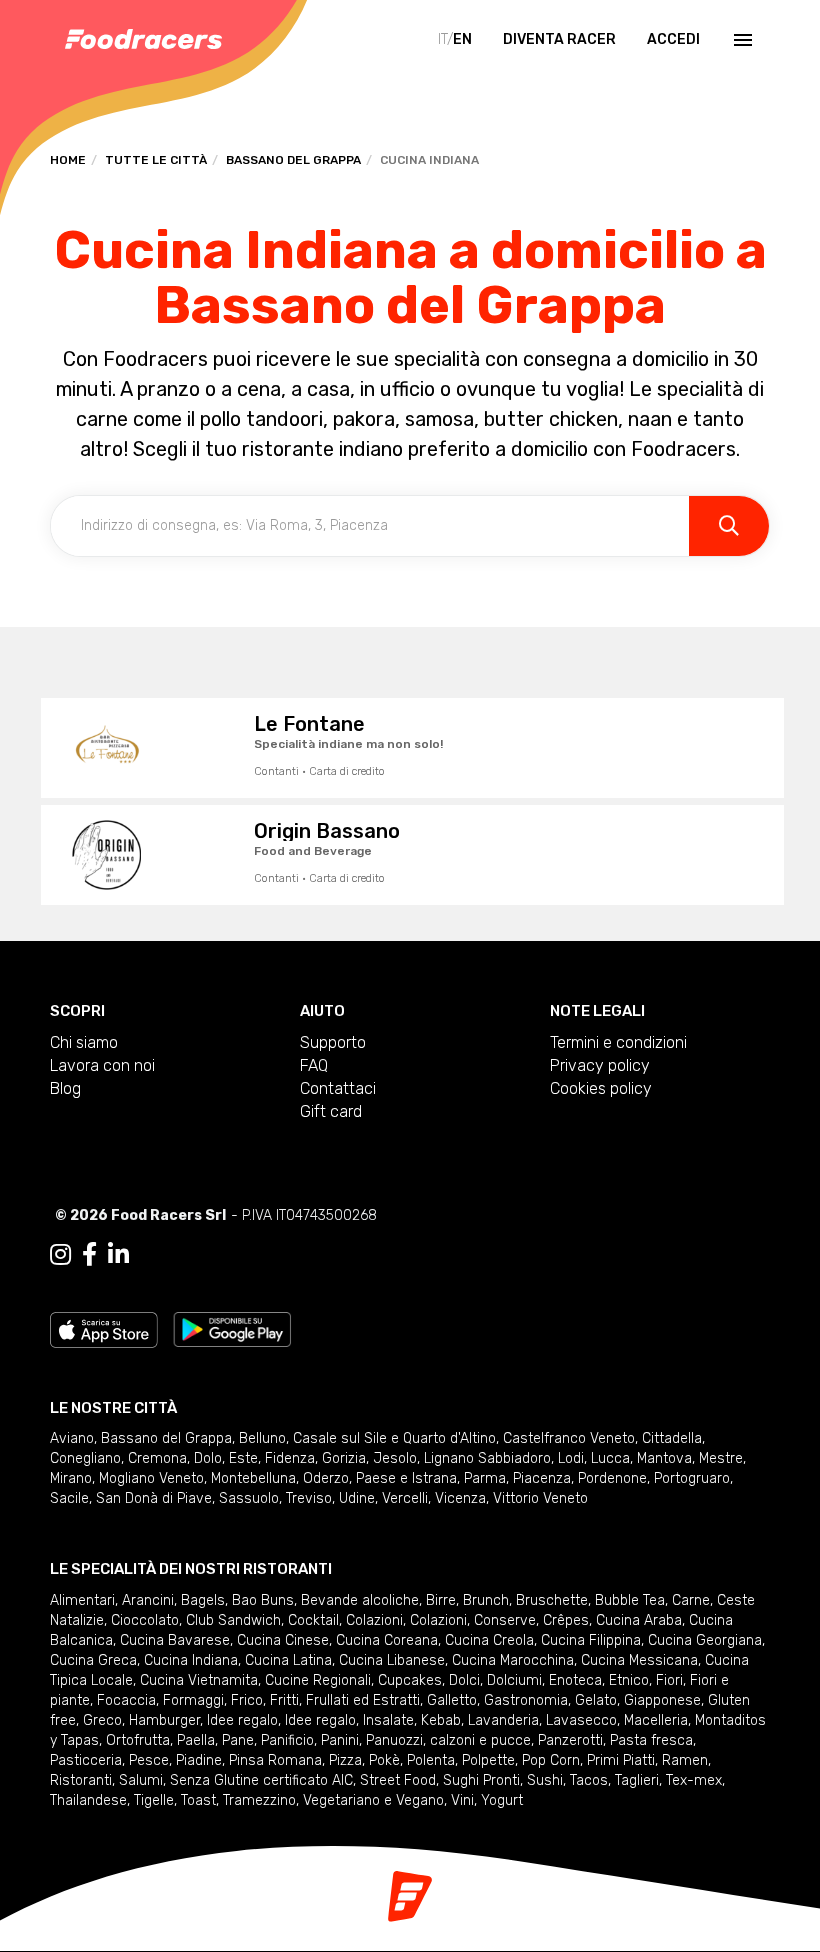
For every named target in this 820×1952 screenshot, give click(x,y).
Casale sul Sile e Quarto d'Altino (394, 1438)
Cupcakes (410, 1680)
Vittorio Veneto (540, 1498)
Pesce (149, 1760)
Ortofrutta (138, 1740)
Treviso (309, 1498)
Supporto (333, 1042)
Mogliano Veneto (151, 1478)
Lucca (610, 1458)
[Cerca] (729, 526)
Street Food (398, 1780)
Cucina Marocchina (513, 1660)
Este (243, 1458)
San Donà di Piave (154, 1498)
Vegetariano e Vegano (373, 1800)
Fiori (669, 1680)
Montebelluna (253, 1478)
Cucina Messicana (639, 1660)
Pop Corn (551, 1760)
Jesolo (395, 1458)
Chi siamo (84, 1042)
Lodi (571, 1458)
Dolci (464, 1680)
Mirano (71, 1478)
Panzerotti (570, 1740)
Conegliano (85, 1458)
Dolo (208, 1458)
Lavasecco (581, 1720)
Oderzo (326, 1478)
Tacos (589, 1780)
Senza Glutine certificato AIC (261, 1780)
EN (462, 39)
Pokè (384, 1760)
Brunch (486, 1600)
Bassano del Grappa (293, 160)
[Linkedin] (118, 1255)
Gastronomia (526, 1700)
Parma (485, 1478)
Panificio (287, 1740)
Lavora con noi (102, 1065)
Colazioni (374, 1620)
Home (68, 160)
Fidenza (290, 1458)
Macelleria (656, 1720)
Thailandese (88, 1800)
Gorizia (344, 1458)
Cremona (157, 1458)
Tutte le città (156, 160)
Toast (198, 1800)
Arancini (148, 1600)
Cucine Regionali (318, 1680)
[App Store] (104, 1328)
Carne (691, 1600)
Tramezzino (259, 1800)
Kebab (441, 1720)
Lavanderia (503, 1720)
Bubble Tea (630, 1600)
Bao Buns (263, 1600)
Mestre (721, 1458)
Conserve (505, 1620)
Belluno (262, 1438)
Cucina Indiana (191, 1660)
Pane (238, 1740)
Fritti (284, 1700)
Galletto (452, 1700)
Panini (340, 1740)
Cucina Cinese (283, 1640)
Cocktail (313, 1620)
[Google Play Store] (232, 1328)
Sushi (545, 1780)
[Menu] (741, 40)
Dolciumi (514, 1680)
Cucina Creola (489, 1640)
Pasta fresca (651, 1740)
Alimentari (82, 1600)
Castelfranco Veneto (569, 1438)
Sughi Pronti (481, 1780)
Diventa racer (559, 39)
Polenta (431, 1760)
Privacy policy (600, 1065)
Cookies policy (601, 1088)
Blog (65, 1088)
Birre (441, 1600)
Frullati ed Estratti (363, 1700)
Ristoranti (81, 1780)
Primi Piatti (621, 1760)
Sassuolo (249, 1498)
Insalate (388, 1720)
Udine (357, 1498)
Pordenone (612, 1478)
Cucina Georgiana (705, 1640)
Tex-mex (694, 1780)
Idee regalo (242, 1720)
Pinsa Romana (275, 1760)
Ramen (685, 1760)
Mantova (664, 1458)
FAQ (314, 1065)
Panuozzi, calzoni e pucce (448, 1740)
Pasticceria (86, 1760)
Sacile (69, 1498)
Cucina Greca (93, 1660)
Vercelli (405, 1498)
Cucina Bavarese (175, 1640)
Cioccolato (145, 1620)
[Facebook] (89, 1255)
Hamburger (164, 1720)
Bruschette (552, 1600)
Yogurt (502, 1800)
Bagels (203, 1600)
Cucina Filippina (591, 1640)
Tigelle (154, 1800)
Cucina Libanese (392, 1660)
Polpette (488, 1760)
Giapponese (662, 1700)
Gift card (331, 1111)
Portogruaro (692, 1478)
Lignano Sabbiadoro (487, 1458)
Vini (462, 1800)
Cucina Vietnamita (199, 1680)
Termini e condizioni (618, 1042)
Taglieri (637, 1780)
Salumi (141, 1780)
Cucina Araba (639, 1620)
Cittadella (672, 1438)
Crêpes (566, 1620)
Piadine (199, 1760)
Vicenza (460, 1498)
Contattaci (338, 1088)
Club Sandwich (233, 1620)
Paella (196, 1740)
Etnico (629, 1680)
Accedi (673, 39)
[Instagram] (60, 1255)
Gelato (596, 1700)
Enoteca (575, 1680)
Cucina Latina (288, 1660)
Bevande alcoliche (360, 1600)
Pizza (345, 1760)
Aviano (72, 1438)
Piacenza (542, 1478)
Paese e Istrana (406, 1478)
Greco (102, 1720)
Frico (247, 1700)
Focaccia (126, 1700)
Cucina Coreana (387, 1640)
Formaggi (193, 1700)
